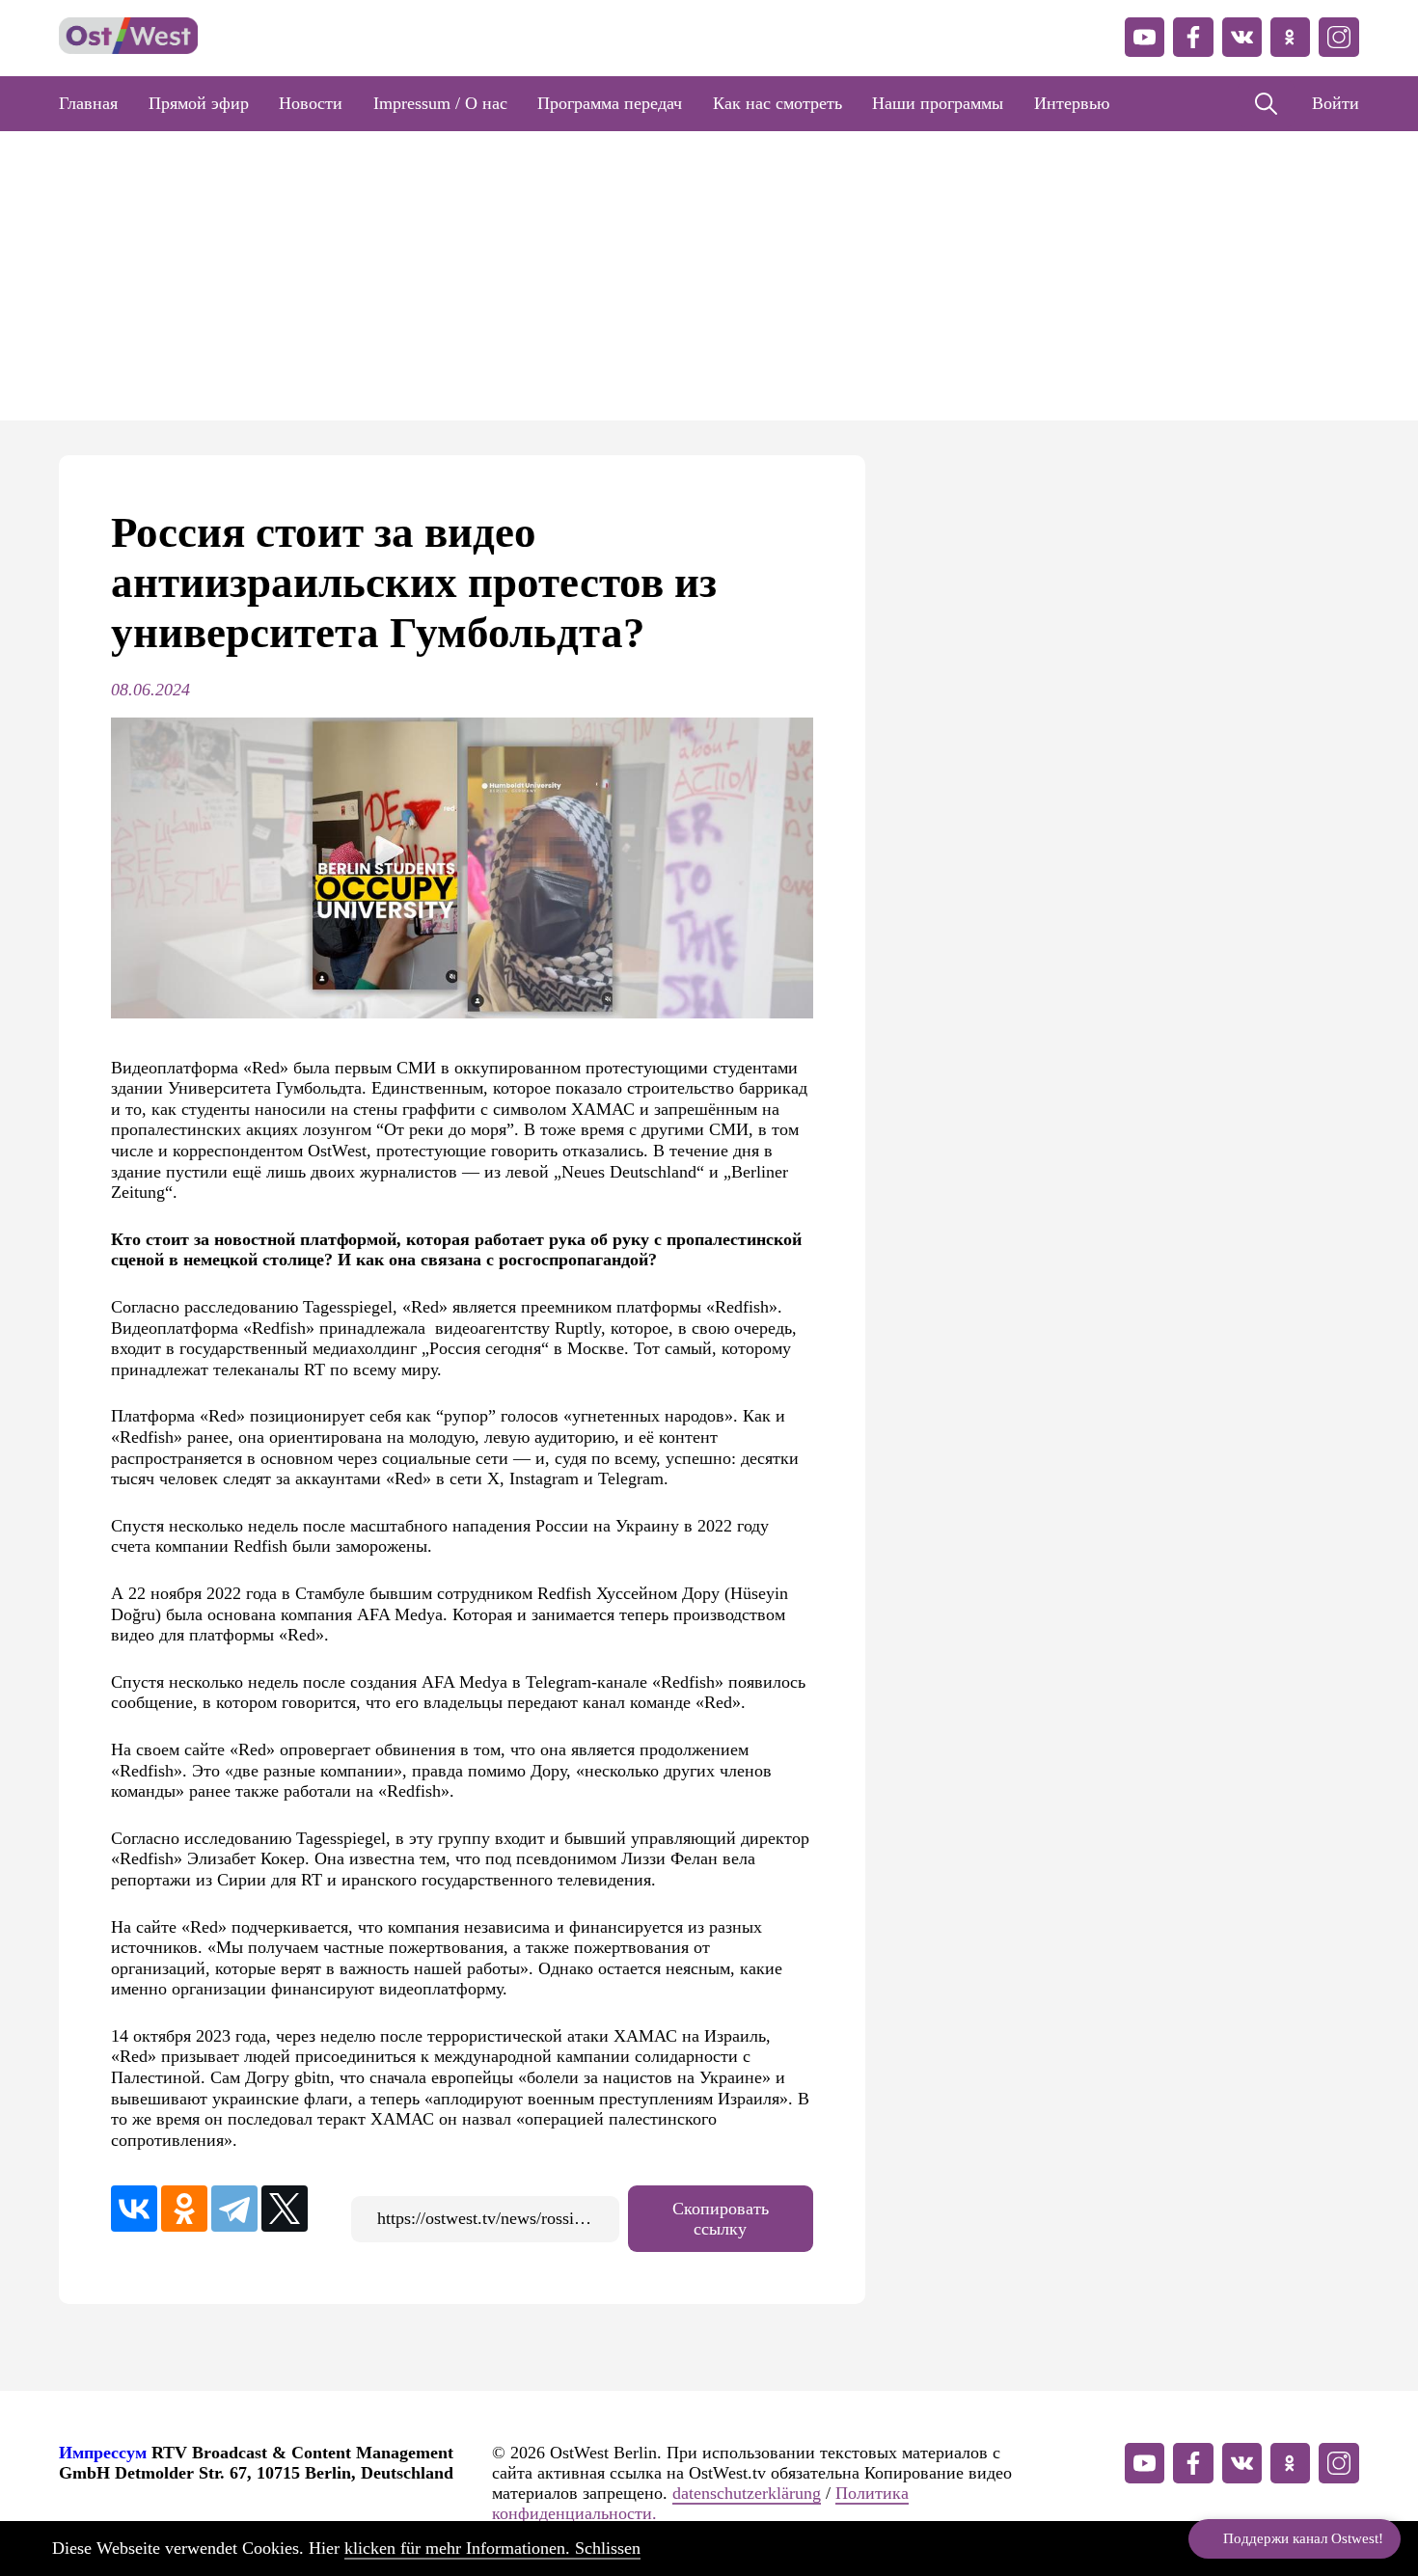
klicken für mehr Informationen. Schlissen (492, 2548)
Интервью (1072, 103)
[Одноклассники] (184, 2209)
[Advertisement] (709, 276)
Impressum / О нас (440, 103)
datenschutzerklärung (747, 2493)
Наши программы (938, 103)
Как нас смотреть (777, 103)
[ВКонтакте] (134, 2209)
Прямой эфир (199, 103)
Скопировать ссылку (721, 2219)
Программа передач (610, 103)
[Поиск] (1266, 104)
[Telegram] (234, 2209)
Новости (311, 103)
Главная (88, 103)
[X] (285, 2209)
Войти (1336, 103)
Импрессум (103, 2453)
